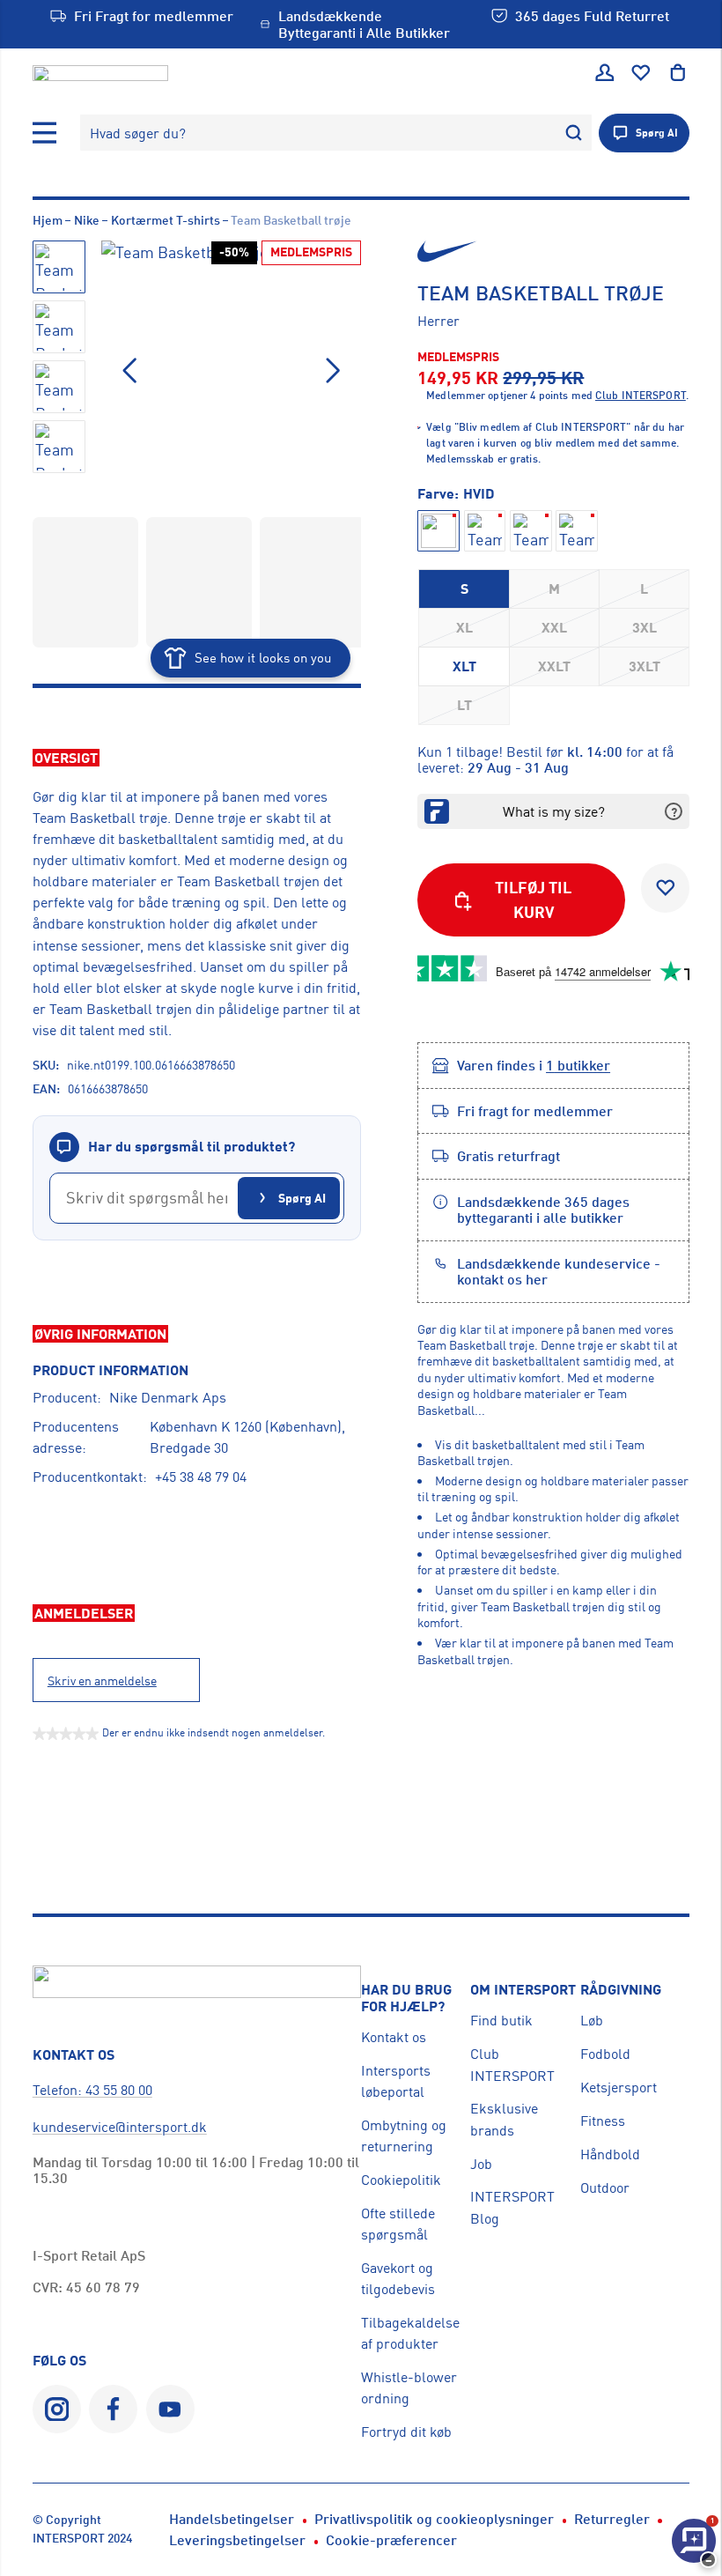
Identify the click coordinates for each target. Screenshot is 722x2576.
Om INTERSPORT (523, 1989)
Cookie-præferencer (391, 2540)
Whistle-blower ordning (409, 2387)
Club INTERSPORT (512, 2064)
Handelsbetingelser (232, 2519)
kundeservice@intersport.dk (120, 2127)
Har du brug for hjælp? (406, 1998)
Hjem (48, 220)
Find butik (501, 2020)
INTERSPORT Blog (512, 2207)
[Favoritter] (641, 73)
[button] (333, 371)
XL (464, 627)
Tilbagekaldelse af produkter (410, 2333)
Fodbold (605, 2054)
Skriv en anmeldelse (102, 1681)
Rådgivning (621, 1989)
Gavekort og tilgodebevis (398, 2278)
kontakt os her (502, 1279)
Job (481, 2164)
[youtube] (170, 2409)
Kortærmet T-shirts (166, 220)
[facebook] (113, 2409)
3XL (645, 627)
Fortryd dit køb (406, 2432)
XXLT (554, 666)
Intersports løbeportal (396, 2081)
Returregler (612, 2519)
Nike (87, 220)
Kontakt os (394, 2037)
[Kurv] (678, 73)
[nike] (553, 252)
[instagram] (57, 2409)
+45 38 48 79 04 (201, 1477)
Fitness (603, 2121)
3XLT (645, 666)
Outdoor (605, 2187)
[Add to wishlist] (665, 888)
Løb (592, 2020)
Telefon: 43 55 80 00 (92, 2090)
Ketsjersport (619, 2087)
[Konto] (605, 73)
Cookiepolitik (401, 2180)
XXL (554, 627)
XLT (464, 666)
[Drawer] (45, 133)
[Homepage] (100, 73)
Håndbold (610, 2154)
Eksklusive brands (504, 2119)
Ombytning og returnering (404, 2136)
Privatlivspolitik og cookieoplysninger (434, 2519)
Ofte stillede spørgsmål (398, 2224)
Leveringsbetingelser (237, 2540)
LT (464, 705)
